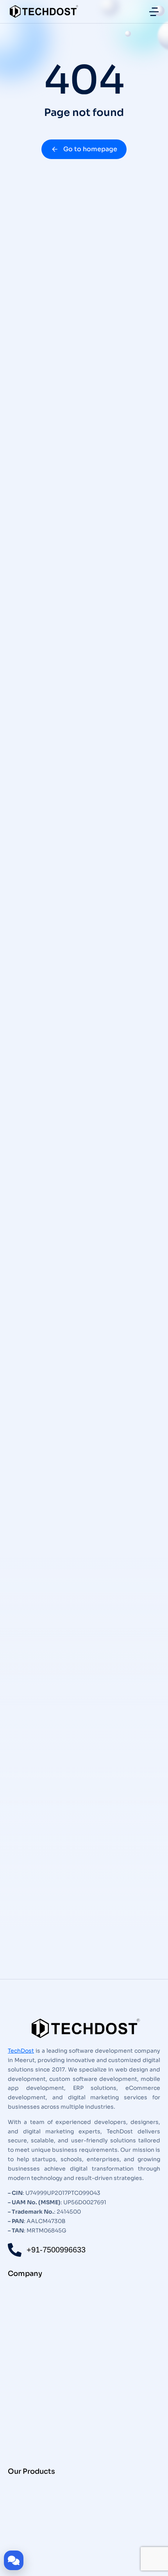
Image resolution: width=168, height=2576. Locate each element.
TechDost (21, 2051)
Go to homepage (90, 149)
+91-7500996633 (56, 2250)
